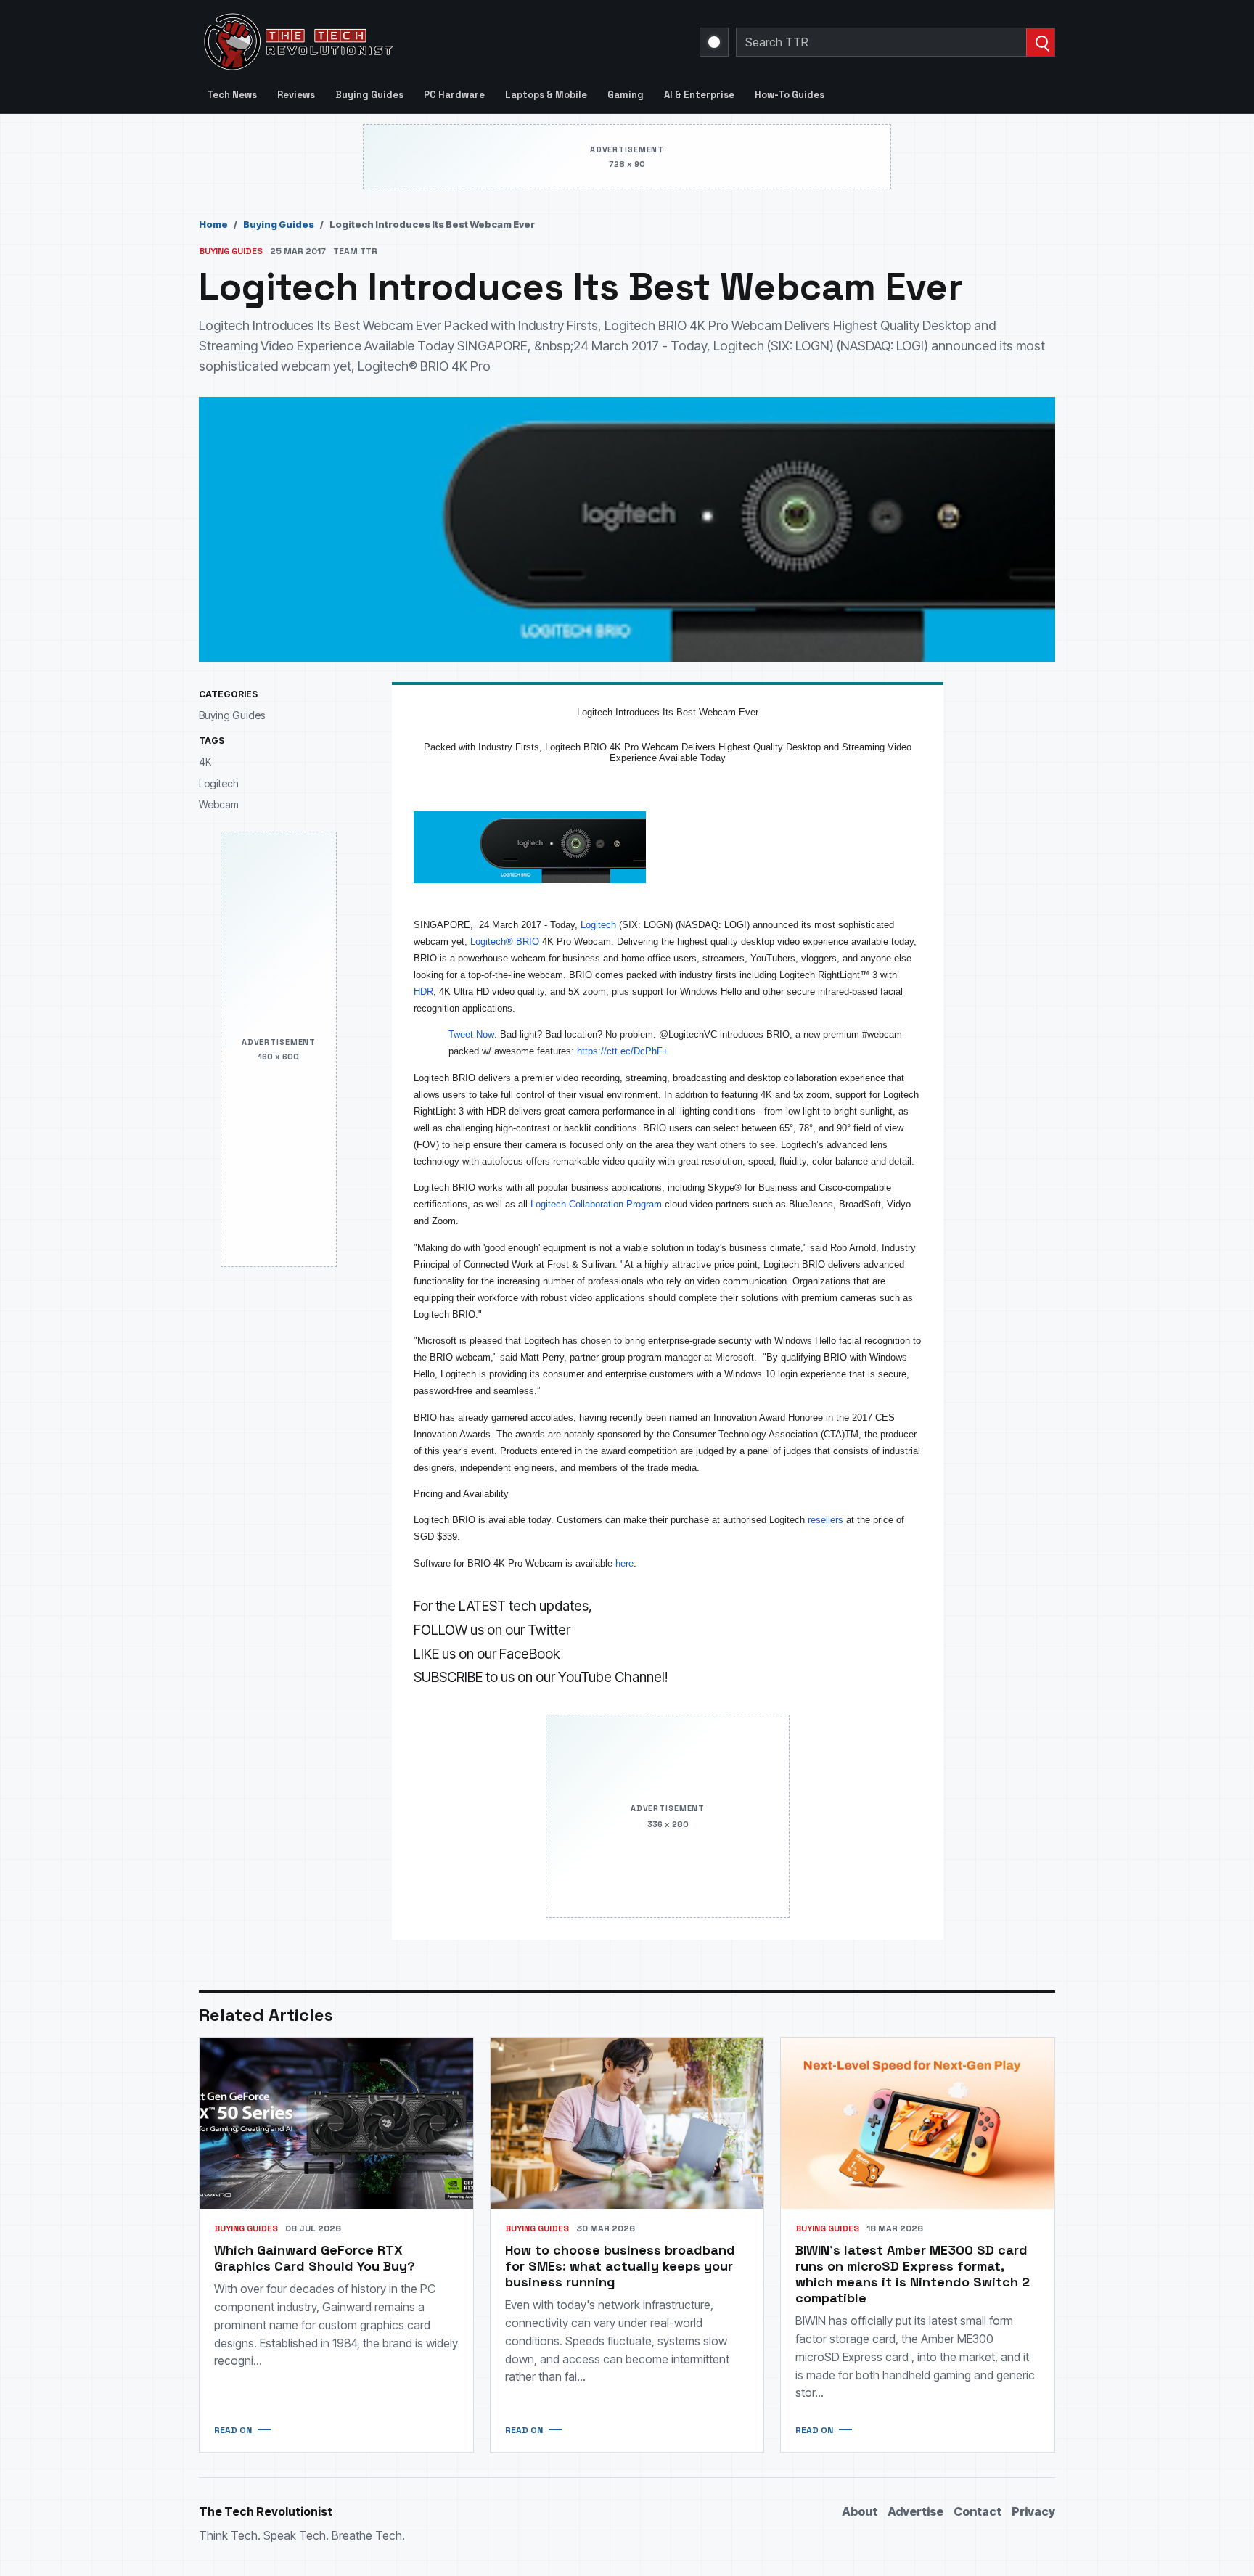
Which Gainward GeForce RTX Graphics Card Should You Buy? (315, 2258)
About (860, 2511)
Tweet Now (471, 1034)
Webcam (219, 804)
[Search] (1040, 42)
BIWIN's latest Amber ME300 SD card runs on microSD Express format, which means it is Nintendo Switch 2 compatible (913, 2274)
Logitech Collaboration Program (596, 1204)
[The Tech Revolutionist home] (402, 42)
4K (205, 762)
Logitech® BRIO (505, 942)
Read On (233, 2430)
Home (213, 224)
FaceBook (529, 1654)
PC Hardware (454, 95)
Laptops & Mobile (546, 95)
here (624, 1563)
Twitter (549, 1630)
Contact (978, 2511)
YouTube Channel (611, 1677)
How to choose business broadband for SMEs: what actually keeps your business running (620, 2266)
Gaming (626, 95)
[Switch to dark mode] (714, 42)
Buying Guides (369, 95)
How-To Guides (790, 95)
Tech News (232, 95)
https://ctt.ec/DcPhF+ (623, 1051)
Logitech (219, 783)
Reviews (296, 95)
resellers (824, 1520)
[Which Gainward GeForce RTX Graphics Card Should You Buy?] (336, 2123)
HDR (423, 992)
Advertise (915, 2511)
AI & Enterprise (699, 95)
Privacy (1033, 2511)
